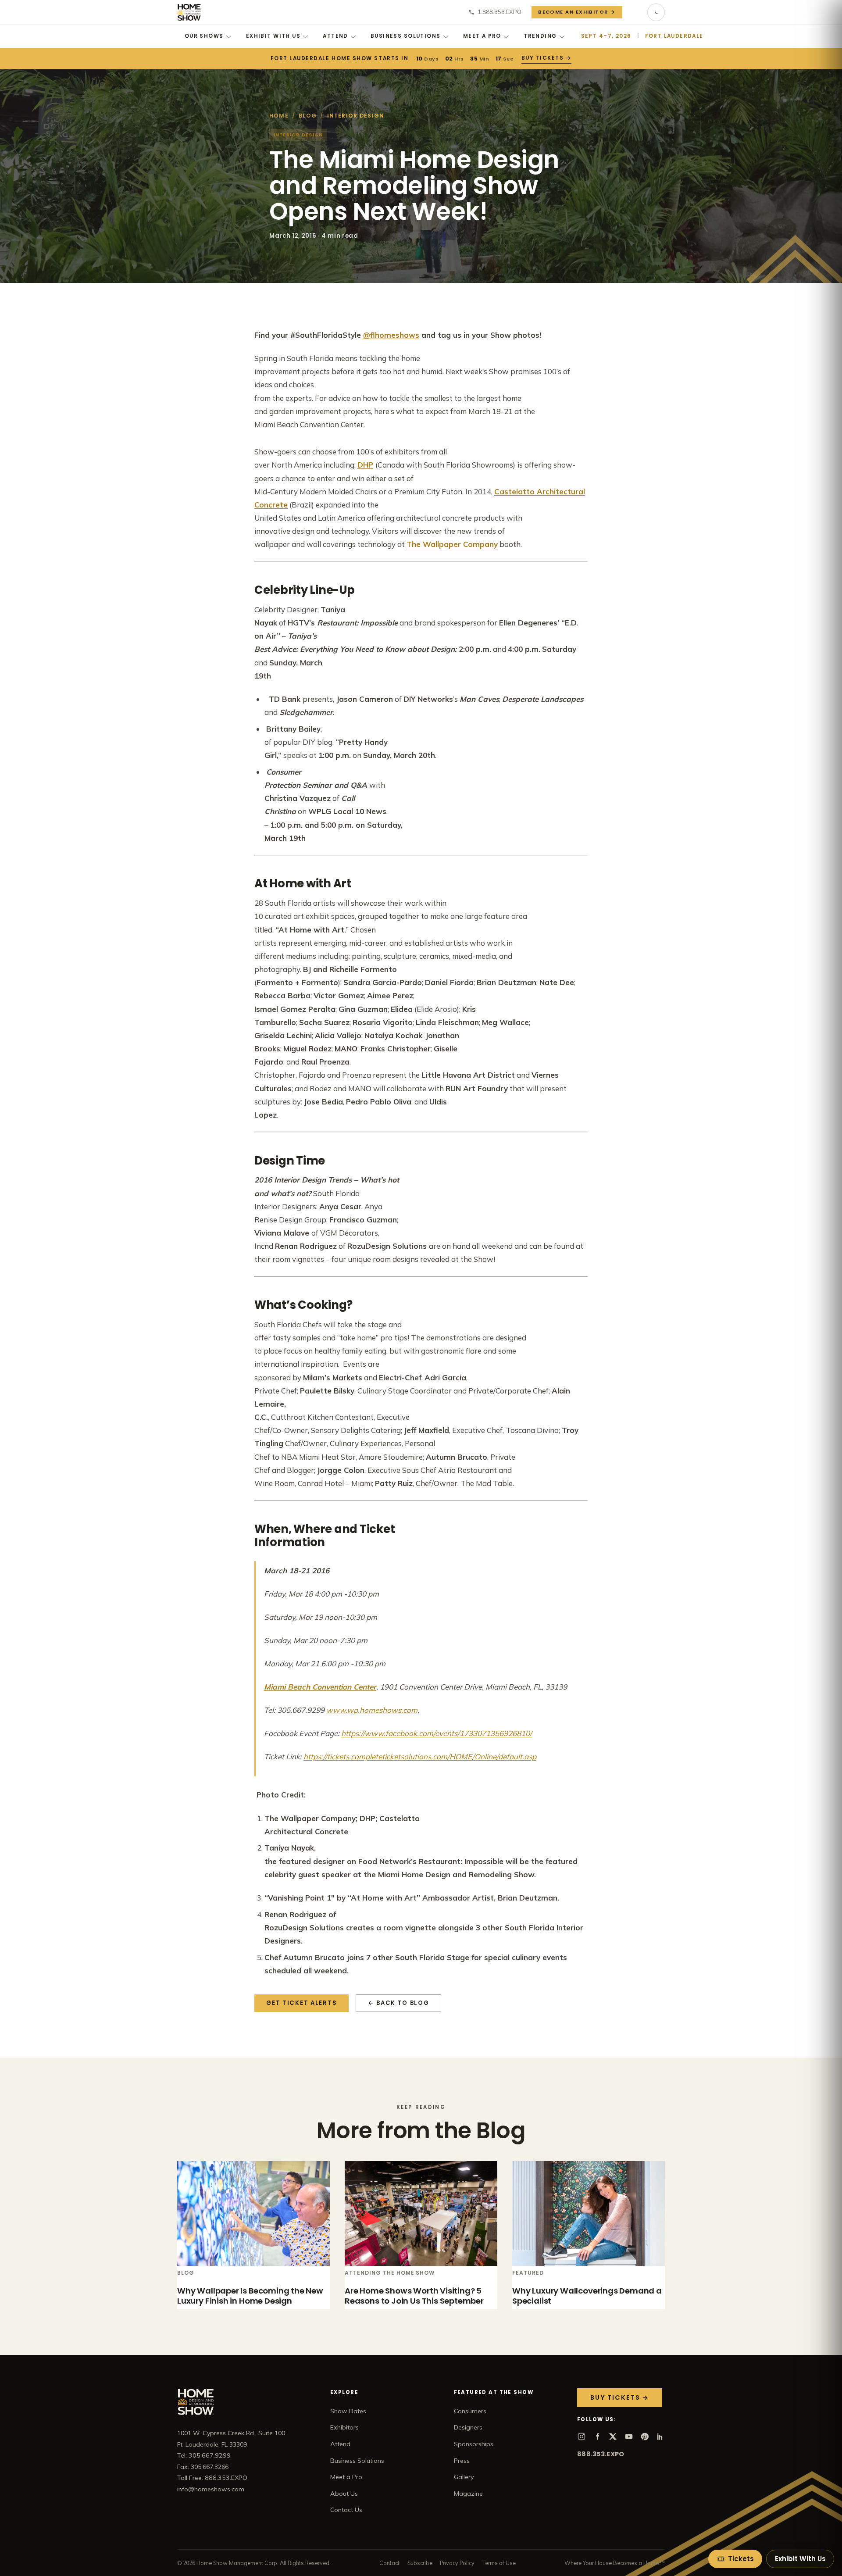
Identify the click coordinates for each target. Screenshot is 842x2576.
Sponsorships (474, 2444)
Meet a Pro (482, 36)
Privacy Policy (457, 2563)
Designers (468, 2427)
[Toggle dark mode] (656, 12)
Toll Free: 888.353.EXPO (212, 2478)
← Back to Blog (399, 2003)
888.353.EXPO (601, 2454)
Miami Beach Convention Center (320, 1687)
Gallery (464, 2477)
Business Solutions (406, 36)
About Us (344, 2494)
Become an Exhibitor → (577, 12)
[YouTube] (629, 2437)
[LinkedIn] (660, 2437)
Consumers (470, 2411)
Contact (389, 2563)
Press (462, 2461)
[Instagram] (582, 2437)
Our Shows (204, 36)
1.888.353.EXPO (499, 12)
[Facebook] (597, 2437)
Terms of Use (499, 2563)
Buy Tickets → (547, 58)
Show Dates (348, 2411)
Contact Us (346, 2510)
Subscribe (420, 2563)
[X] (613, 2437)
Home (279, 116)
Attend (335, 36)
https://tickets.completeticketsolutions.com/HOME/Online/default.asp (420, 1756)
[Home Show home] (189, 12)
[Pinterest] (645, 2437)
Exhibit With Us (273, 36)
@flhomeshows (391, 335)
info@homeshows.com (211, 2489)
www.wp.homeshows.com (372, 1710)
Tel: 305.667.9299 (204, 2455)
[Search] (635, 12)
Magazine (468, 2494)
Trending (540, 36)
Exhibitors (344, 2427)
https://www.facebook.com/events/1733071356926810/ (437, 1733)
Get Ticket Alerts (301, 2003)
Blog (308, 116)
